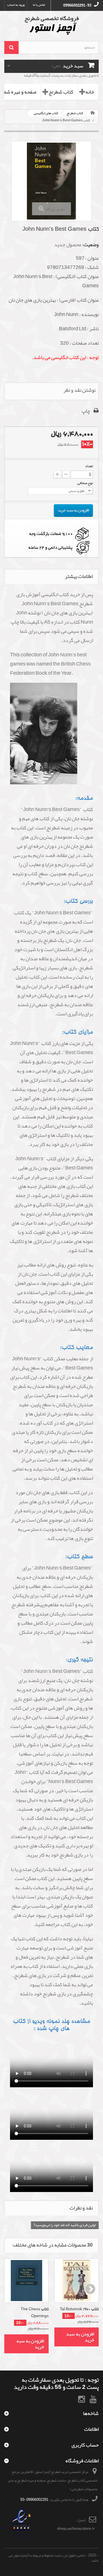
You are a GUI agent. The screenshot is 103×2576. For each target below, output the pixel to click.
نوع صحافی (85, 483)
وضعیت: (90, 245)
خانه (90, 92)
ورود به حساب (16, 5)
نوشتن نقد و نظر (80, 390)
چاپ (86, 411)
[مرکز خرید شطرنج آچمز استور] (51, 25)
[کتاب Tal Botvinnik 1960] (77, 2281)
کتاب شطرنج (61, 92)
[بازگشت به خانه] (93, 113)
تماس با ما (39, 5)
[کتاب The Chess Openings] (26, 2281)
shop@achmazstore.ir (76, 2529)
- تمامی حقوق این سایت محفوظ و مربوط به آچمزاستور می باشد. (54, 2558)
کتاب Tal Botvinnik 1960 (79, 2309)
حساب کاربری (85, 2445)
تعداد (89, 466)
